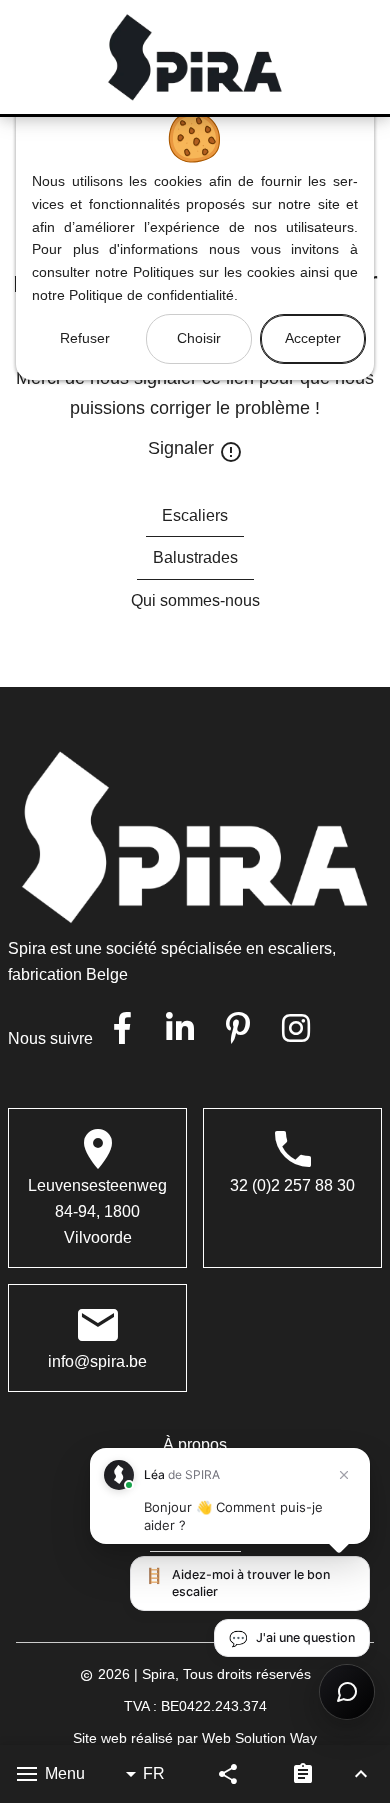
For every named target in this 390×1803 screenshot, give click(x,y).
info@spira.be (97, 1361)
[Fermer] (344, 1475)
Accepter (313, 338)
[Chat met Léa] (347, 1692)
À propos (195, 1444)
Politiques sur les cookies (214, 272)
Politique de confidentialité (151, 295)
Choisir (199, 338)
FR (154, 1773)
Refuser (85, 338)
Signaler (183, 446)
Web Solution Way (259, 1738)
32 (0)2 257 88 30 (292, 1185)
